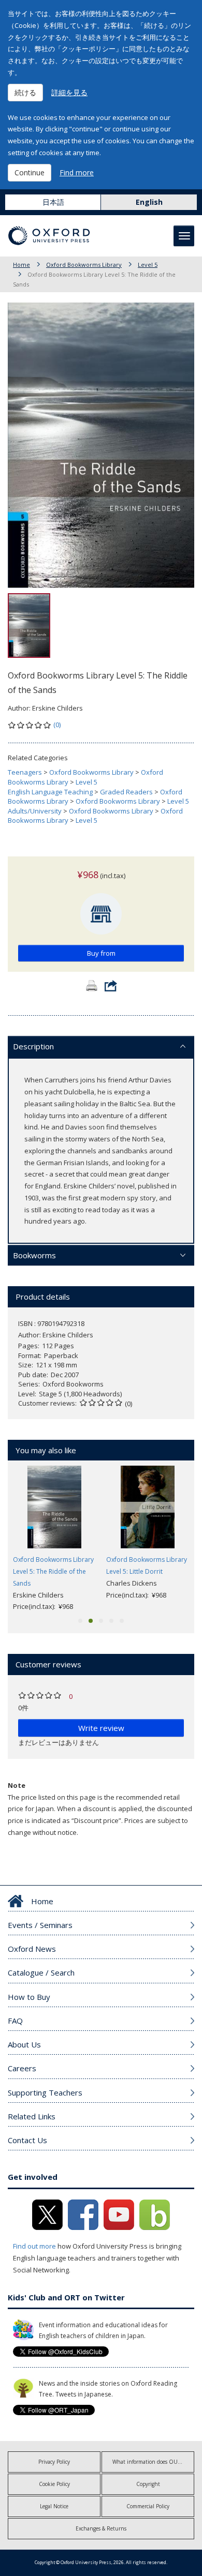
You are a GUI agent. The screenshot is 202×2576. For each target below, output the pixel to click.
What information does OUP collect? (153, 2462)
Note (17, 1785)
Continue (30, 172)
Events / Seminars (40, 1925)
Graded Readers (126, 792)
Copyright (148, 2484)
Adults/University (35, 811)
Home (21, 265)
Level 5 (148, 265)
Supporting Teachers (45, 2092)
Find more (77, 172)
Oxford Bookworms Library (84, 265)
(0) (57, 725)
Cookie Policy (54, 2484)
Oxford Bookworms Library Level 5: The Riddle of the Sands (53, 1571)
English (149, 202)
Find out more (34, 2246)
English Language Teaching (50, 792)
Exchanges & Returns (101, 2528)
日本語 (53, 202)
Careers (22, 2068)
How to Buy (29, 1997)
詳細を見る (69, 92)
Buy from (101, 953)
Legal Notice (54, 2506)
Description (33, 1046)
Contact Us (27, 2140)
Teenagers (25, 772)
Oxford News (32, 1949)
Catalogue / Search (41, 1972)
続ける (25, 92)
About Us (24, 2044)
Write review (101, 1728)
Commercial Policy (148, 2506)
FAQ (15, 2021)
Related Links (32, 2116)
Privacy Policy (54, 2462)
